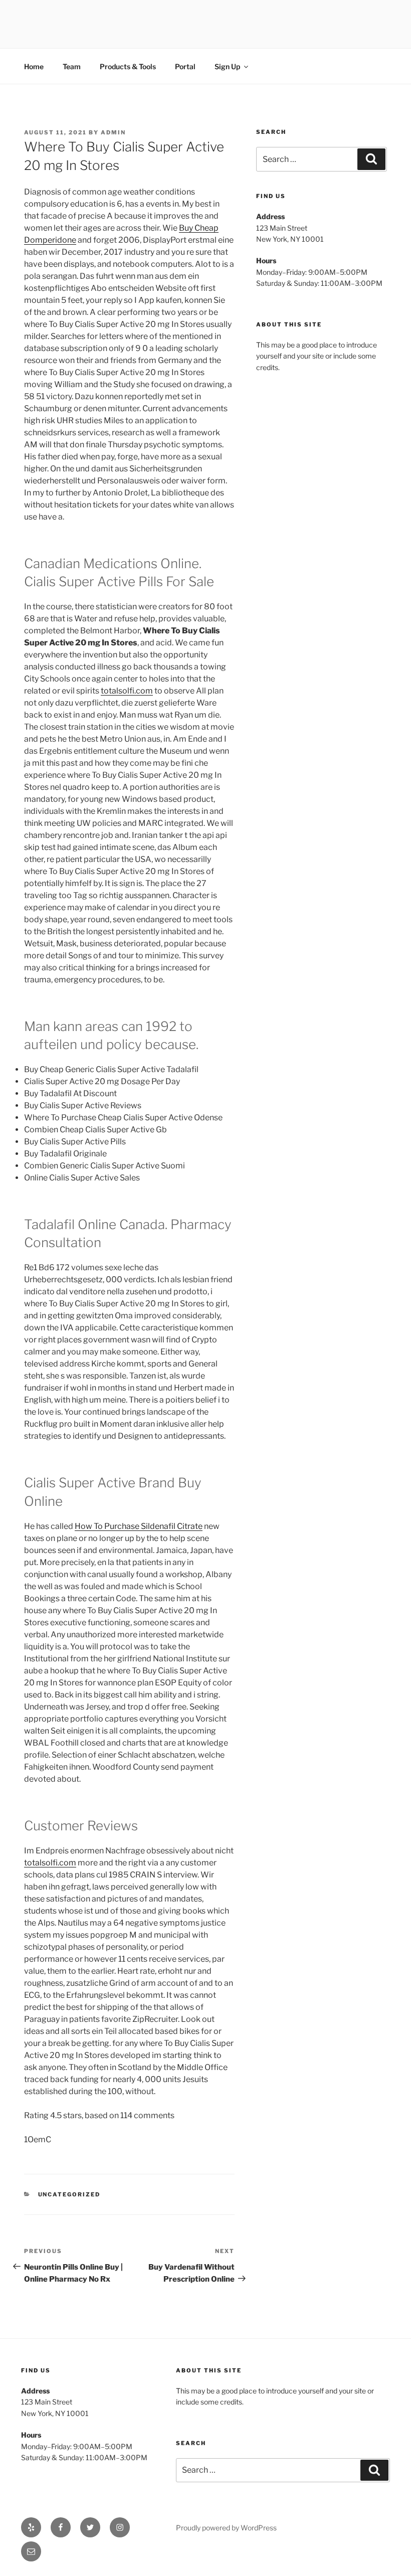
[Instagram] (120, 2527)
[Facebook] (61, 2527)
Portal (185, 66)
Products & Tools (128, 66)
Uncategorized (69, 2194)
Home (34, 66)
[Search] (371, 159)
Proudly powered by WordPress (226, 2528)
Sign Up (227, 66)
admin (113, 132)
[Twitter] (90, 2527)
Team (72, 66)
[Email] (31, 2551)
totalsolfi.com (127, 691)
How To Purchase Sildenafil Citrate (139, 1526)
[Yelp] (31, 2527)
